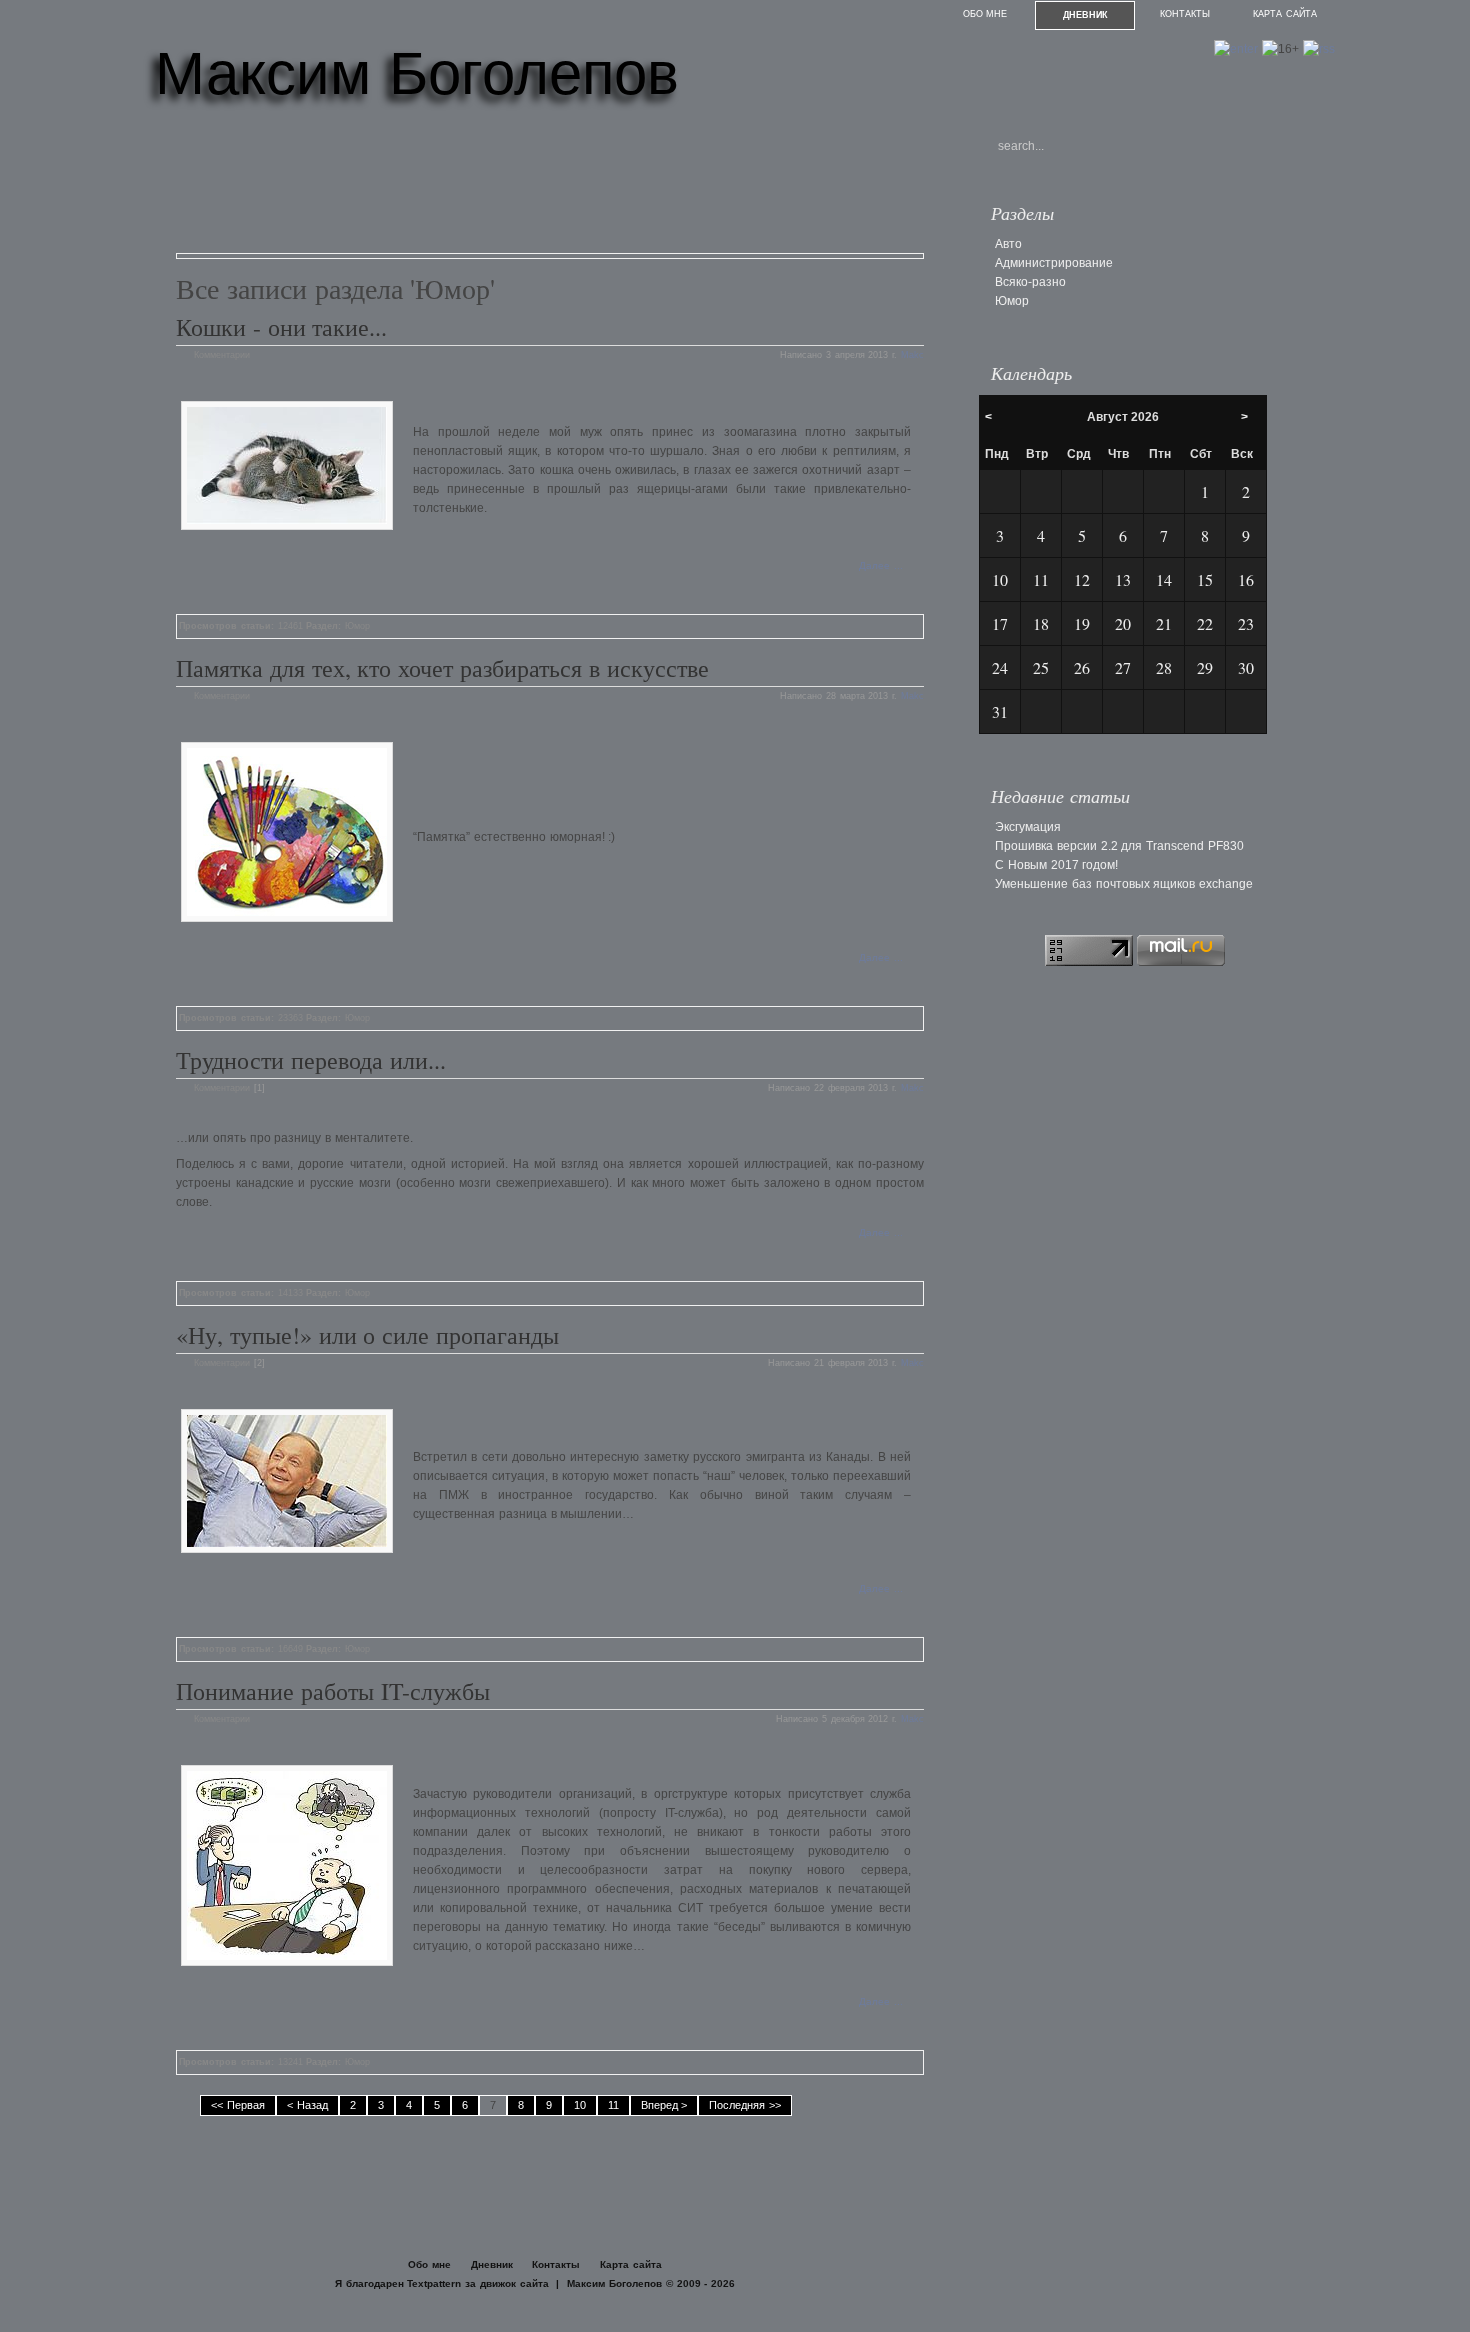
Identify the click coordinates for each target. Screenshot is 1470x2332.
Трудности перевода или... (311, 1060)
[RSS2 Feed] (1319, 49)
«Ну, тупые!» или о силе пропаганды (367, 1335)
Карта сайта (1285, 14)
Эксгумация (1028, 827)
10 (580, 2105)
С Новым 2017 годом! (1056, 865)
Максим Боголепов (417, 73)
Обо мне (985, 14)
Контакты (1185, 14)
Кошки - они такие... (281, 327)
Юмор (357, 626)
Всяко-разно (1030, 282)
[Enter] (1236, 49)
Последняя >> (745, 2105)
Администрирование (1054, 263)
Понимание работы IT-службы (333, 1691)
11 (613, 2105)
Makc (912, 355)
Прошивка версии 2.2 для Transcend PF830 (1119, 846)
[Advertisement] (540, 188)
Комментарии (222, 355)
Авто (1008, 244)
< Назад (307, 2105)
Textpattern (434, 2283)
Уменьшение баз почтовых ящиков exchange (1124, 884)
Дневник (1085, 15)
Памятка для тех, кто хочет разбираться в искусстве (442, 668)
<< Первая (238, 2105)
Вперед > (664, 2105)
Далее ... (881, 565)
